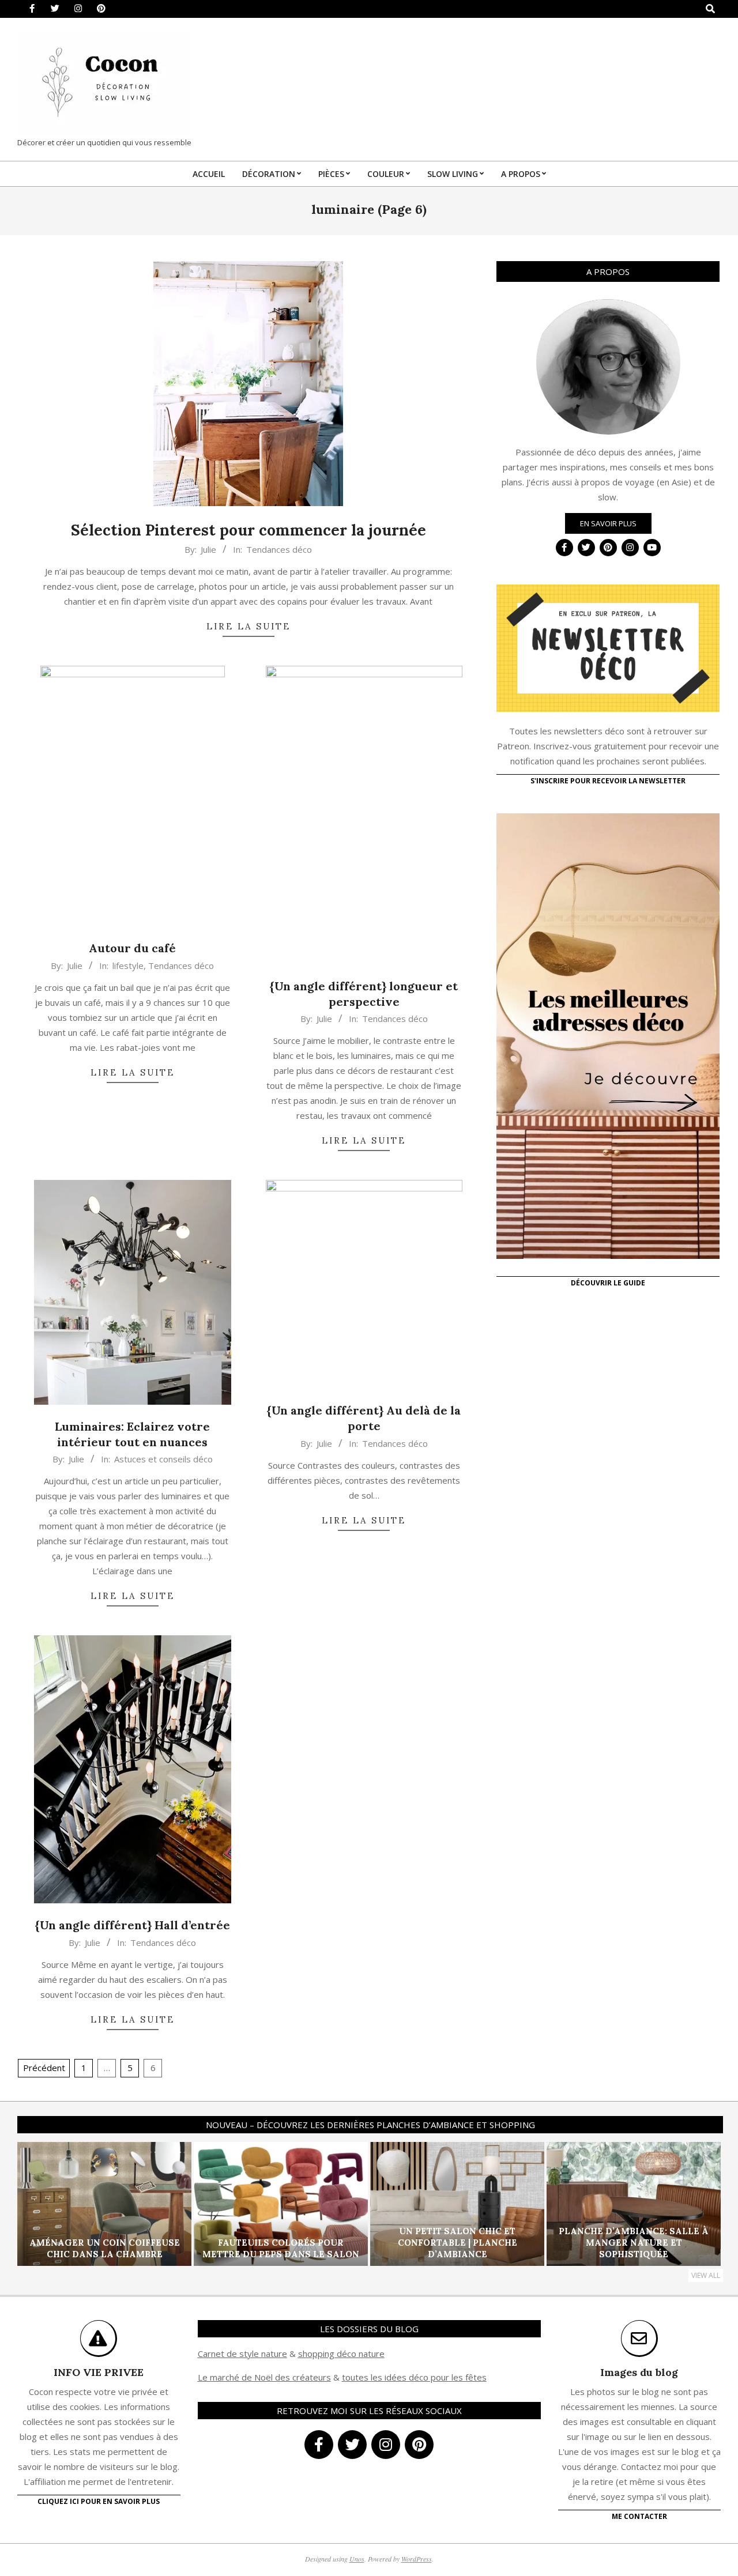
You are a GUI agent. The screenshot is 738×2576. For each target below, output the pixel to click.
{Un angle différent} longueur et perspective (364, 994)
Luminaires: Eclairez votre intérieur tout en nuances (132, 1434)
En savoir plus (608, 523)
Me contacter (639, 2516)
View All (706, 2275)
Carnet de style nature (242, 2354)
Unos (357, 2559)
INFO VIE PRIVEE (99, 2372)
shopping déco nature (341, 2354)
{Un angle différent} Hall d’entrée (133, 1925)
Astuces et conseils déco (163, 1459)
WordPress (417, 2559)
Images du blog (639, 2372)
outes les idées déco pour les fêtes (416, 2377)
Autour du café (132, 948)
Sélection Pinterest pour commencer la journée (248, 530)
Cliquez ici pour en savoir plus (99, 2501)
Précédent (44, 2068)
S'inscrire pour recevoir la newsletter (608, 781)
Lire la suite (248, 626)
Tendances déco (279, 549)
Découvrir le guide (608, 1283)
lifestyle (128, 965)
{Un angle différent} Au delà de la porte (364, 1418)
